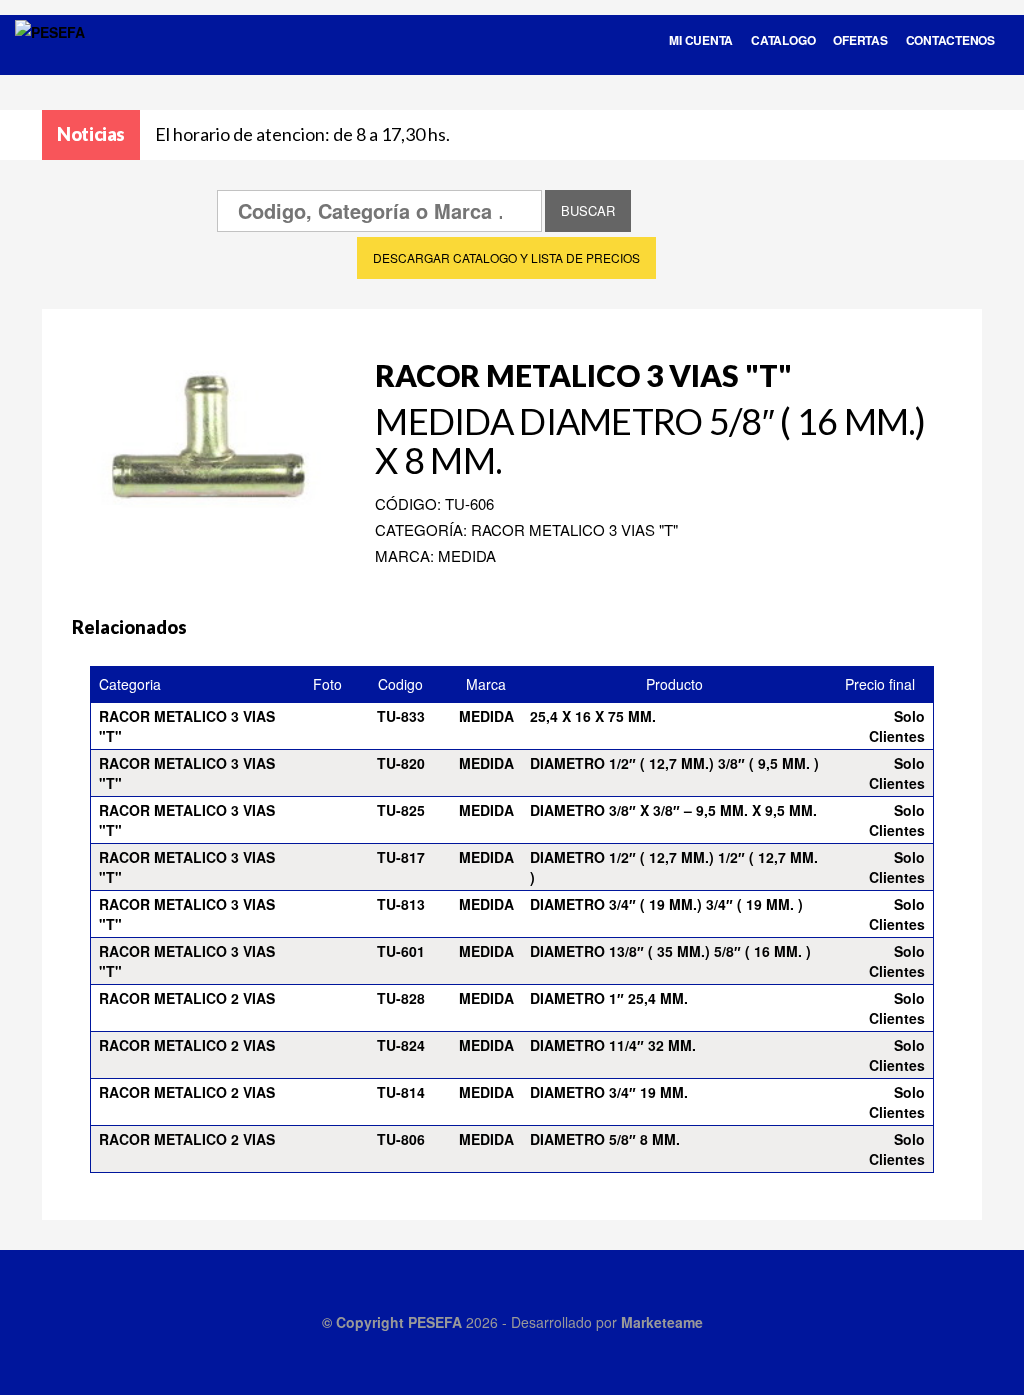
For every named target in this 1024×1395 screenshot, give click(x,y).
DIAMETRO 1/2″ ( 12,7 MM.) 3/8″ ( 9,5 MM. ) (674, 763)
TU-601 (401, 951)
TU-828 (401, 998)
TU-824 (401, 1045)
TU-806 (401, 1139)
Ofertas (860, 40)
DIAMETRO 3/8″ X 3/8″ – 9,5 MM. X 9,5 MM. (673, 810)
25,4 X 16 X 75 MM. (593, 716)
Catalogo (783, 40)
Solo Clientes (897, 726)
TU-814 (401, 1092)
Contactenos (950, 40)
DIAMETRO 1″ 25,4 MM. (609, 998)
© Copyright (365, 1322)
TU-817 (401, 857)
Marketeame (662, 1322)
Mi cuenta (701, 40)
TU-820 (401, 763)
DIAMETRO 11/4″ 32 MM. (613, 1045)
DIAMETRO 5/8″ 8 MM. (605, 1139)
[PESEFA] (50, 58)
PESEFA (435, 1322)
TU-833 (401, 716)
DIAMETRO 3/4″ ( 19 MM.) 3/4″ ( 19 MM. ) (666, 904)
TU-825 (401, 810)
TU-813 (401, 904)
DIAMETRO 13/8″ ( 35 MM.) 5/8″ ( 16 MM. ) (670, 951)
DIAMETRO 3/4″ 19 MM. (609, 1092)
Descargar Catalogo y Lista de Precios (506, 257)
